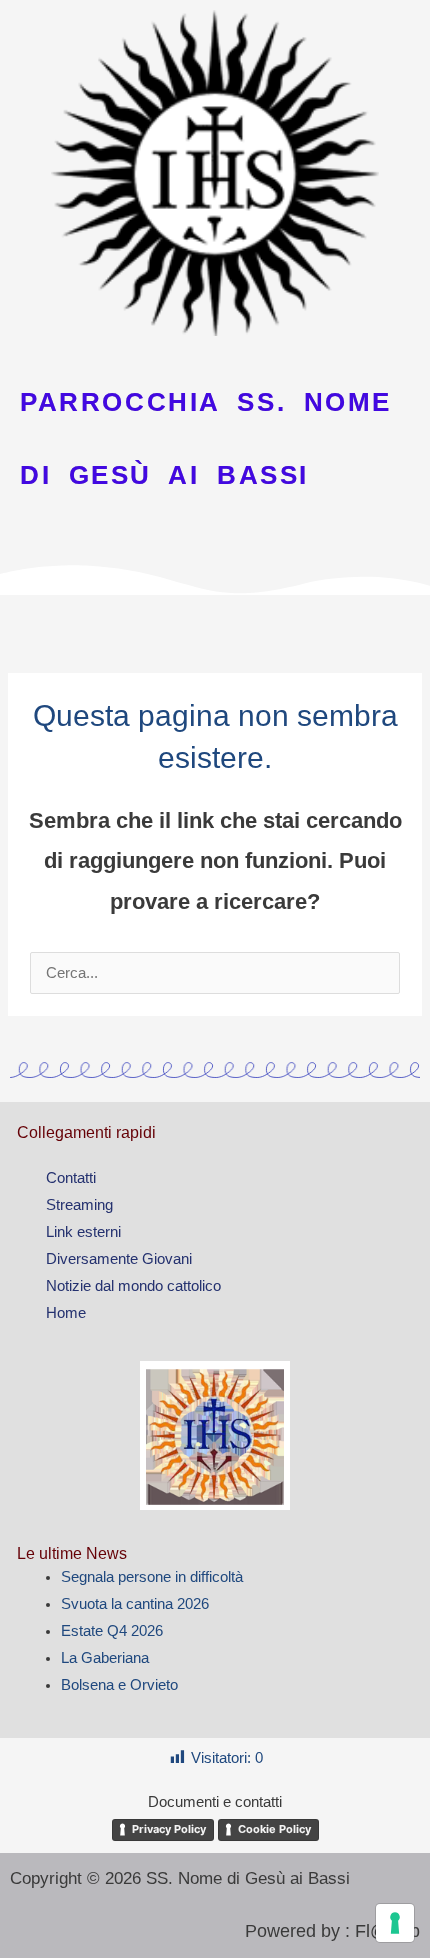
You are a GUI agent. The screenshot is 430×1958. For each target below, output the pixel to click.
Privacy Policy (169, 1829)
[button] (215, 622)
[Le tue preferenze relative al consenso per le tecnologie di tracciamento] (395, 1923)
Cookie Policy (274, 1829)
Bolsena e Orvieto (119, 1685)
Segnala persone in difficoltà (152, 1577)
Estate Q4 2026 (112, 1631)
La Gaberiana (105, 1658)
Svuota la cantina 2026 (135, 1604)
